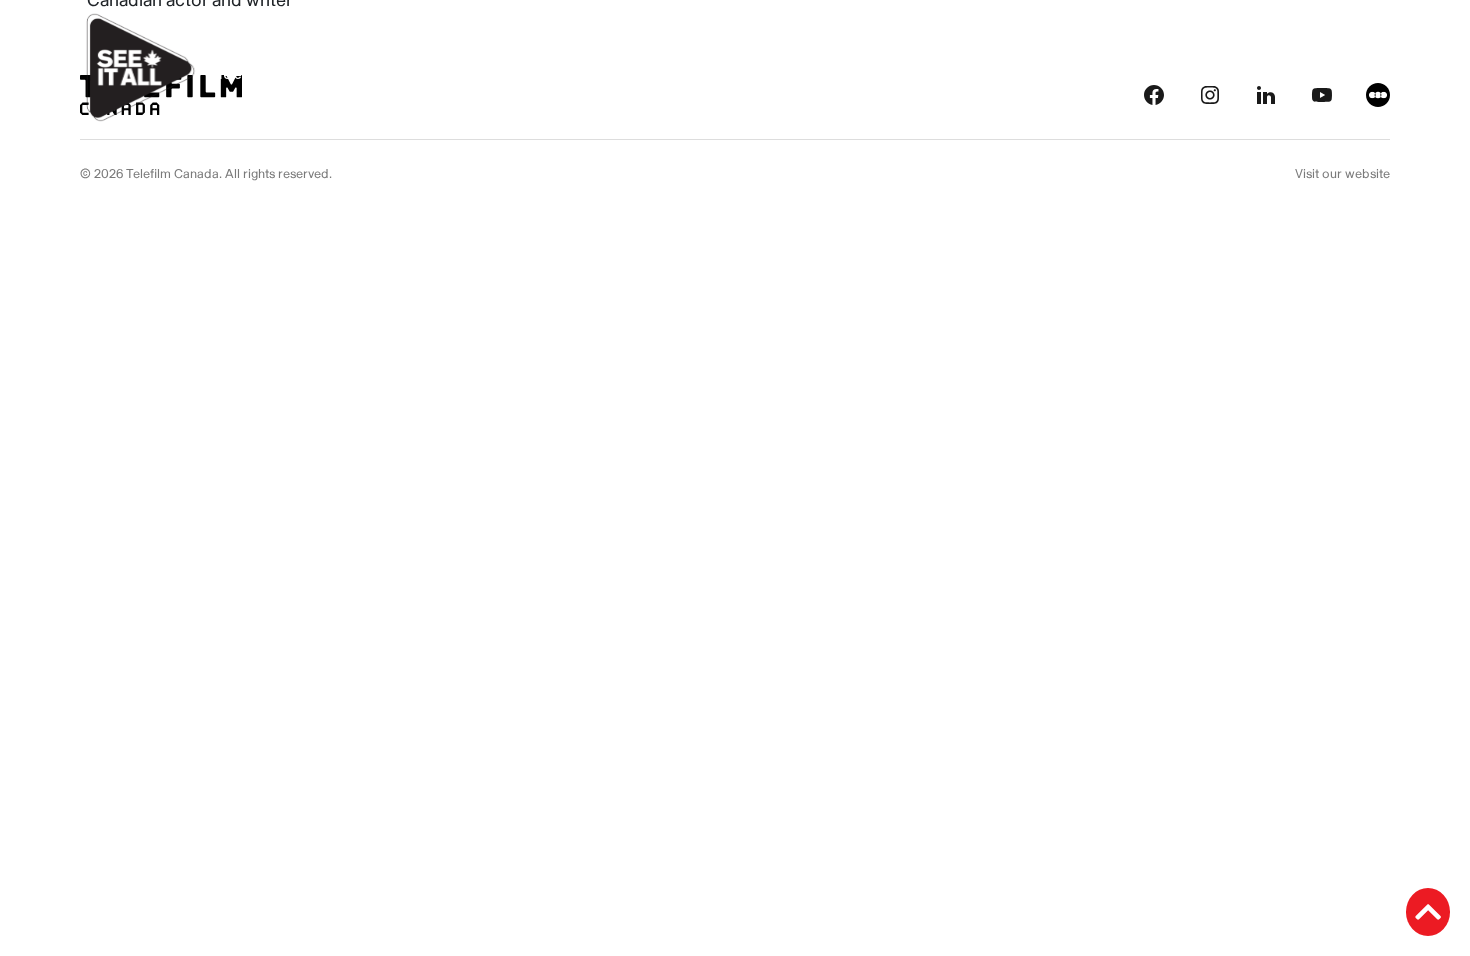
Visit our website (1342, 174)
